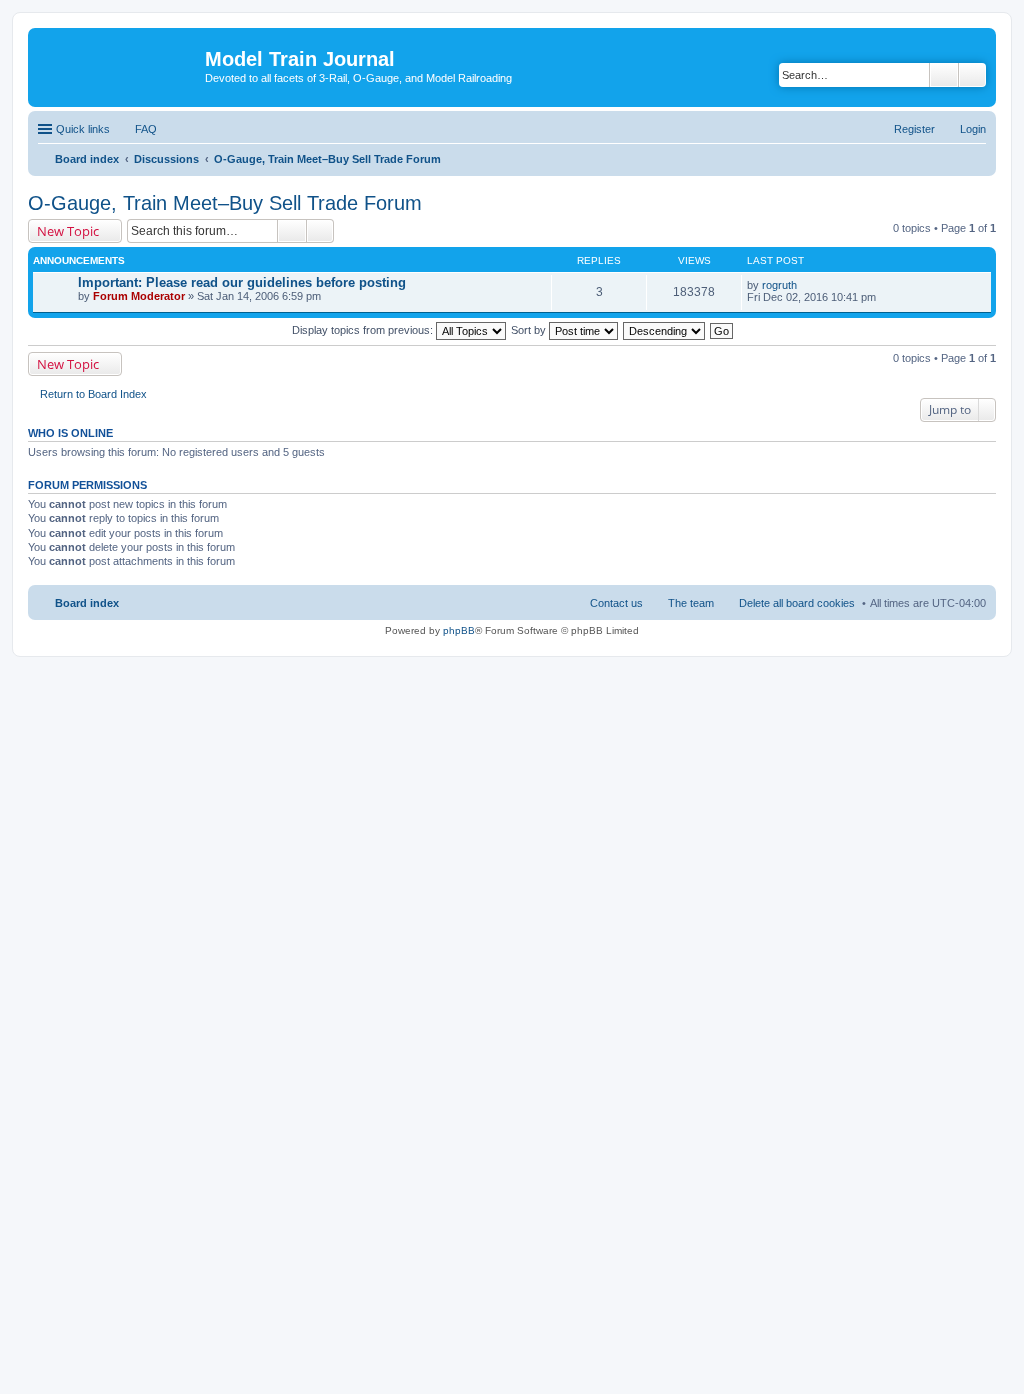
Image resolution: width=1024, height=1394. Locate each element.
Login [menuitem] (973, 129)
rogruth (779, 285)
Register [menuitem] (914, 129)
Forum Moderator (139, 296)
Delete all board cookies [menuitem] (797, 603)
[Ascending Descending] (665, 330)
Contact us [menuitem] (616, 603)
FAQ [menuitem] (146, 129)
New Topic (68, 231)
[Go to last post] (805, 285)
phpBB (459, 630)
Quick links (83, 129)
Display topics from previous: (364, 330)
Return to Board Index (93, 394)
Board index (87, 603)
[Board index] (119, 65)
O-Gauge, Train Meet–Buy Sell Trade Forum (225, 203)
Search (944, 75)
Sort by (530, 330)
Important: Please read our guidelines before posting (242, 282)
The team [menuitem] (691, 603)
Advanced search (972, 75)
